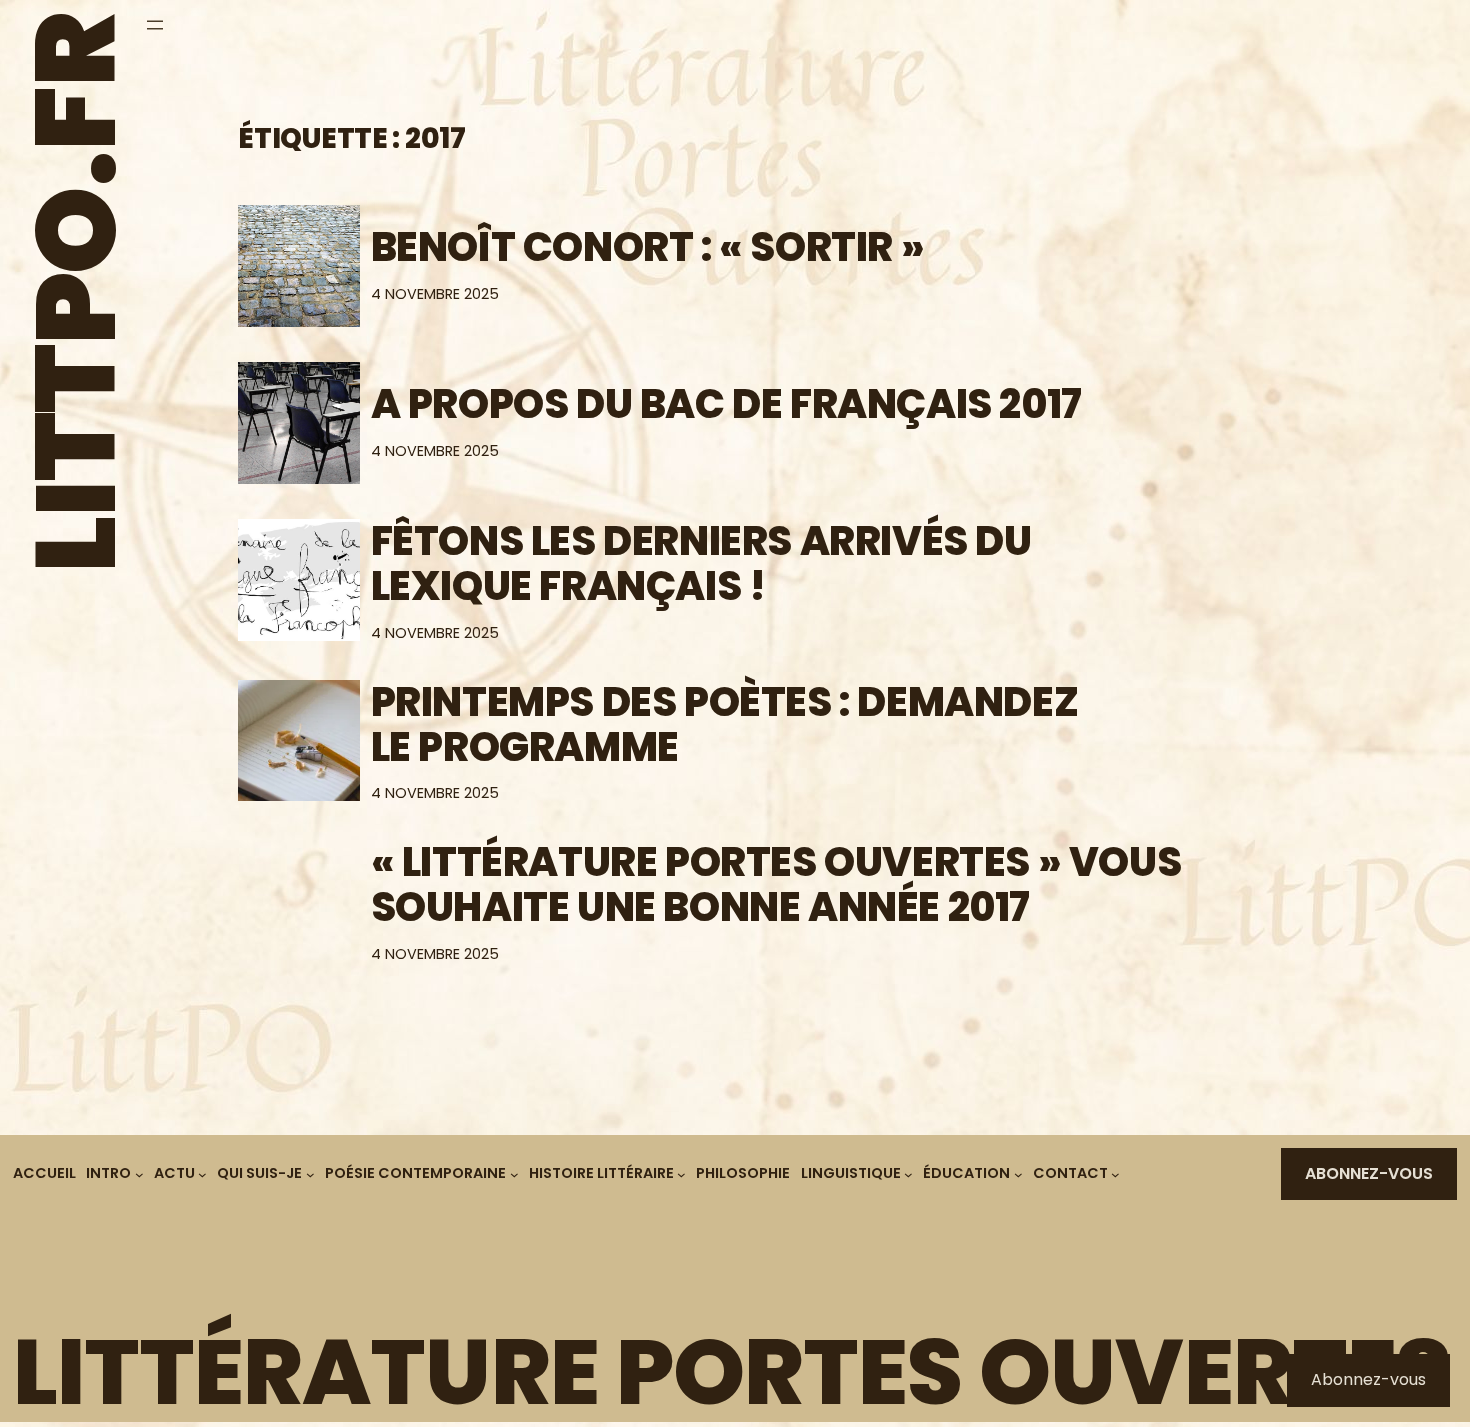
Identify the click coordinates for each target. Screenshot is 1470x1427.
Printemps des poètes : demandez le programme (725, 725)
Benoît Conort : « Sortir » (648, 247)
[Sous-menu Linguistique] (908, 1174)
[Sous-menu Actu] (202, 1174)
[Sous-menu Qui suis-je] (310, 1174)
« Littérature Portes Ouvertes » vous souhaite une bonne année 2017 (776, 885)
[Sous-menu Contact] (1115, 1174)
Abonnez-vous (1369, 1173)
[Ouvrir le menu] (155, 25)
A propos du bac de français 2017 (726, 404)
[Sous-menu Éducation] (1018, 1174)
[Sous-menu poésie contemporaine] (514, 1174)
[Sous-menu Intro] (139, 1174)
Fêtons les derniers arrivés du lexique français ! (701, 564)
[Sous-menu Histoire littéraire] (681, 1174)
